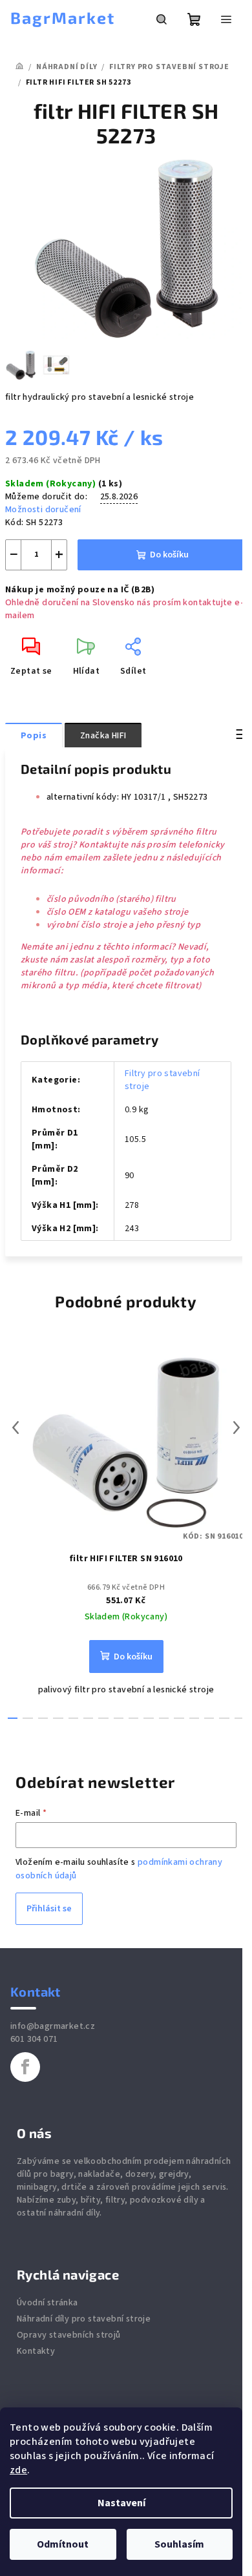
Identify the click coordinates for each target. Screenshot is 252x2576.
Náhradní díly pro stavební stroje (84, 2319)
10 (164, 1718)
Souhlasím (179, 2544)
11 (179, 1718)
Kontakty (36, 2351)
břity (90, 2200)
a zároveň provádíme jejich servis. (159, 2187)
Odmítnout (63, 2544)
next (236, 1428)
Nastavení (121, 2503)
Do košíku (169, 555)
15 (239, 1718)
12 (194, 1718)
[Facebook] (25, 2067)
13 (209, 1718)
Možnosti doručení (43, 510)
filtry (115, 2200)
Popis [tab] (34, 736)
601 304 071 (34, 2039)
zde (18, 2470)
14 (224, 1718)
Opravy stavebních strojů (69, 2335)
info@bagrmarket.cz (53, 2026)
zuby (67, 2200)
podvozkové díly (164, 2200)
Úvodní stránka (47, 2303)
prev (16, 1428)
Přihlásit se (49, 1909)
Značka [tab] (103, 736)
